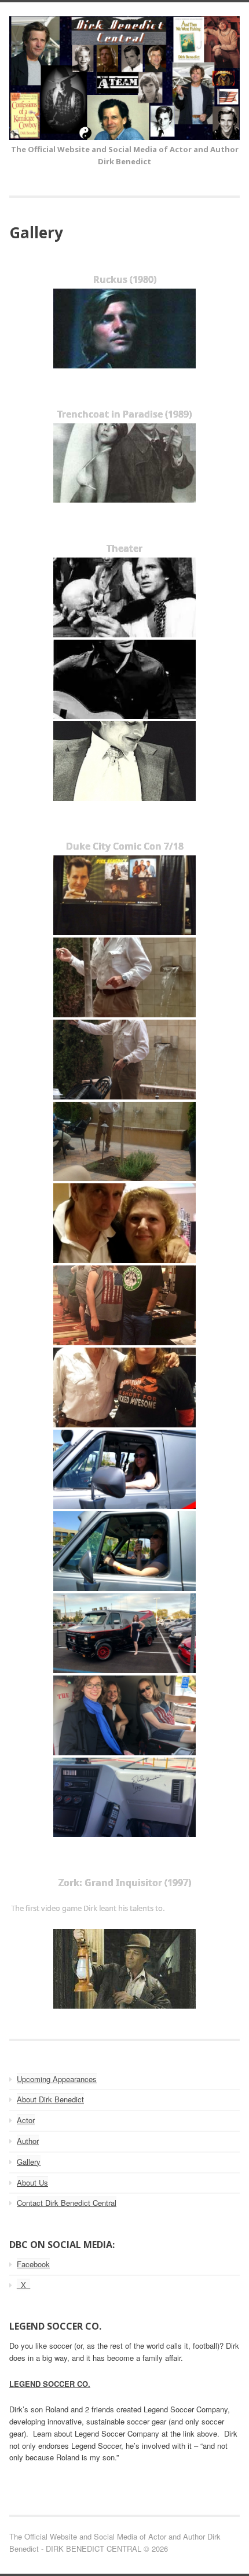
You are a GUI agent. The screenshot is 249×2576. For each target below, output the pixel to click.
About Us (32, 2182)
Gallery (29, 2162)
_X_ (23, 2285)
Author (28, 2141)
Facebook (33, 2264)
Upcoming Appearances (57, 2079)
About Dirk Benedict (50, 2099)
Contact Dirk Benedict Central (67, 2203)
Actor (26, 2120)
